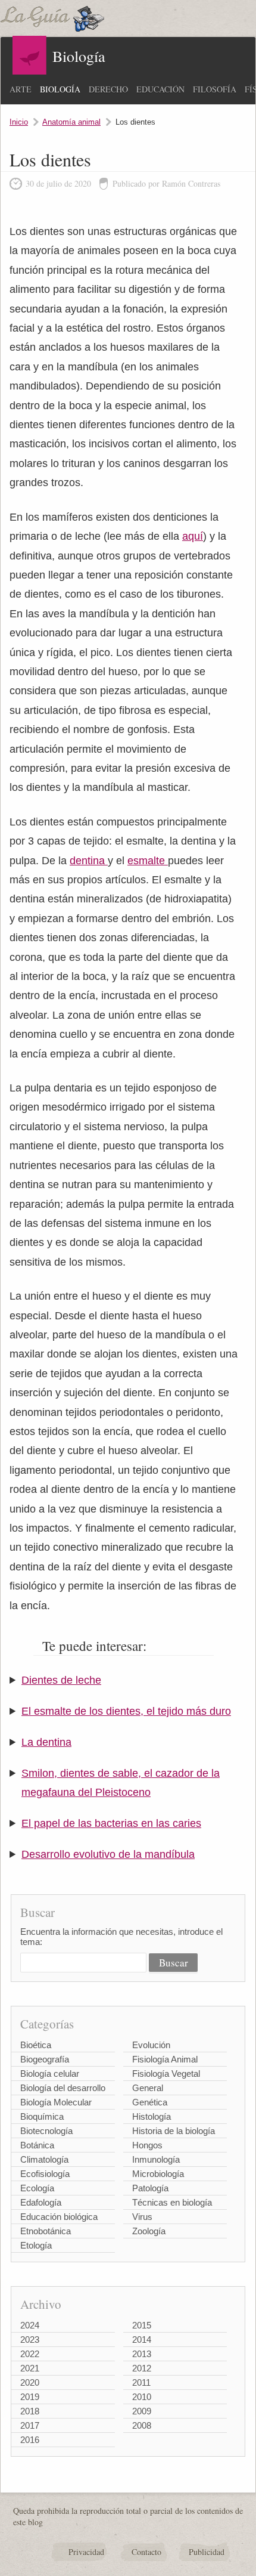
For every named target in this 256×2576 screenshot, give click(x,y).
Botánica (37, 2145)
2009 (142, 2411)
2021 (30, 2368)
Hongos (147, 2145)
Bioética (36, 2045)
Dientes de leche (61, 1680)
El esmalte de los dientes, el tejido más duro (126, 1711)
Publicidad (207, 2552)
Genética (150, 2102)
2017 (30, 2425)
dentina (89, 861)
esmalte (148, 861)
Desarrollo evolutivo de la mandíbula (108, 1854)
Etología (36, 2245)
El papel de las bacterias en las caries (111, 1823)
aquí (193, 536)
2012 (142, 2368)
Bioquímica (42, 2116)
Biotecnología (46, 2131)
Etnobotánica (46, 2231)
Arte (21, 89)
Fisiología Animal (165, 2059)
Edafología (41, 2202)
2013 (142, 2354)
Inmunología (156, 2159)
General (148, 2088)
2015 (142, 2325)
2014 (142, 2340)
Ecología (37, 2188)
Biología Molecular (56, 2102)
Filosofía (215, 89)
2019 (30, 2397)
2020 (30, 2382)
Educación (160, 89)
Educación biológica (59, 2217)
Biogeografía (45, 2059)
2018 (30, 2411)
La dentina (46, 1742)
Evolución (151, 2045)
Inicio (19, 122)
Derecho (108, 89)
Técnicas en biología (172, 2202)
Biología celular (50, 2074)
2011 (141, 2382)
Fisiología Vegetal (166, 2074)
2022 (30, 2354)
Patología (150, 2188)
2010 (142, 2397)
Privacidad (86, 2552)
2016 (30, 2440)
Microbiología (158, 2174)
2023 (30, 2340)
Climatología (44, 2159)
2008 (142, 2425)
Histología (152, 2116)
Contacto (146, 2552)
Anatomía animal (71, 122)
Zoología (149, 2231)
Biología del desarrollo (63, 2088)
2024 (30, 2325)
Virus (142, 2217)
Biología (60, 89)
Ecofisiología (45, 2174)
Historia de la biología (174, 2131)
